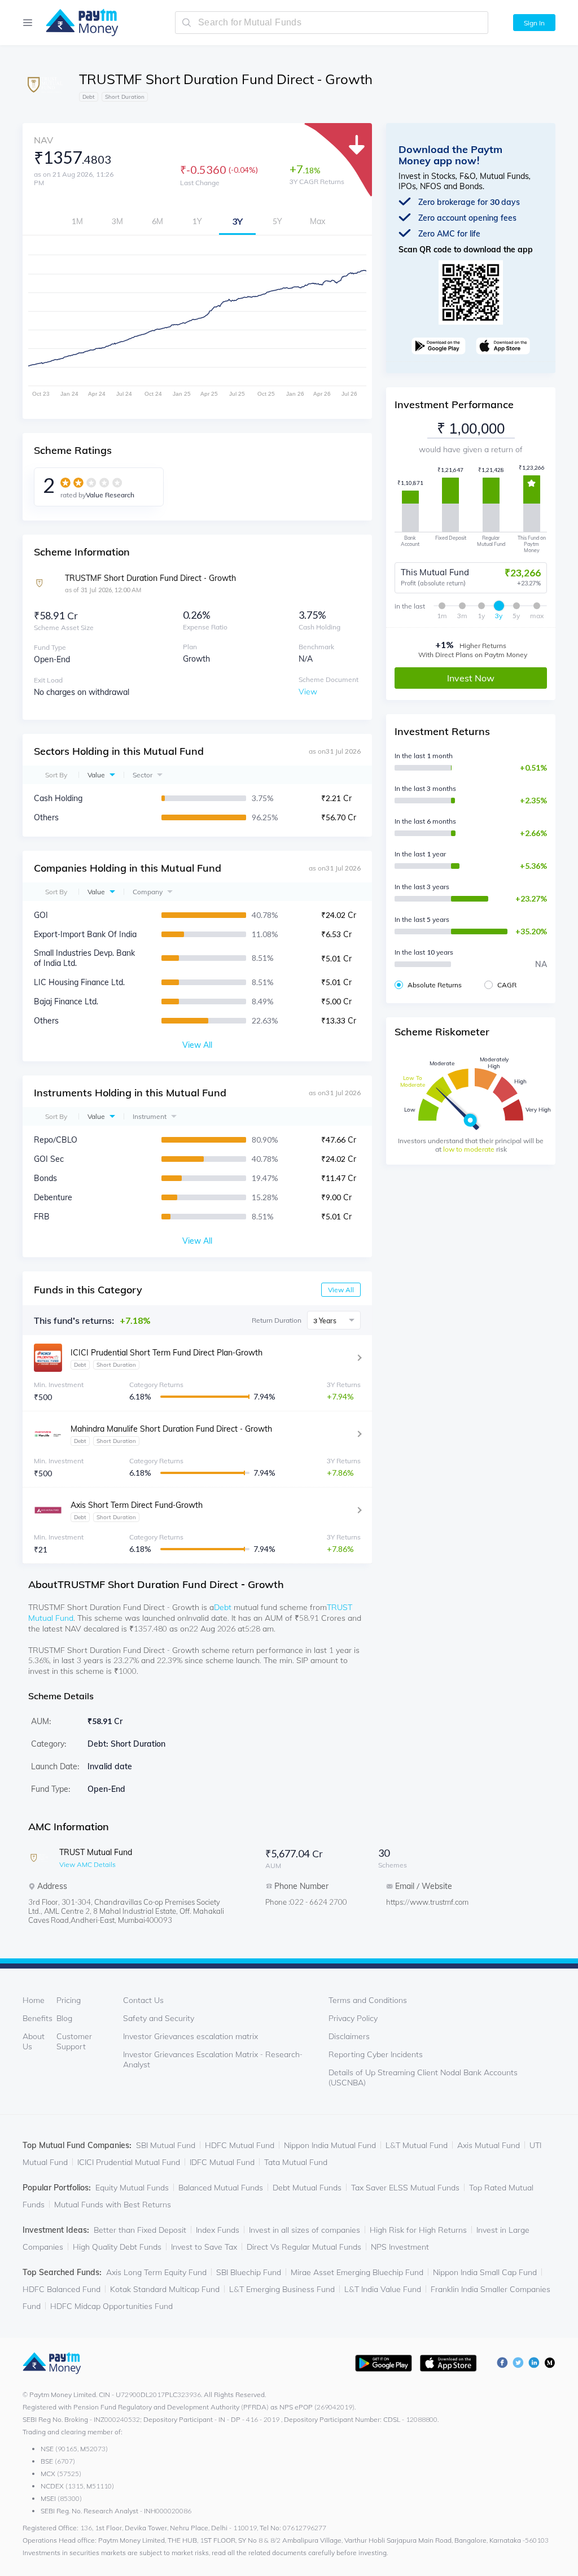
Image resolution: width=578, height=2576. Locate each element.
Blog (64, 2018)
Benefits (38, 2018)
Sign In (534, 23)
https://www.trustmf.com (427, 1902)
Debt (223, 1607)
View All (341, 1290)
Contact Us (143, 2000)
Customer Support (74, 2041)
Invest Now (471, 678)
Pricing (69, 2000)
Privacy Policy (353, 2018)
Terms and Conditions (368, 2000)
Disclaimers (349, 2036)
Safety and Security (159, 2018)
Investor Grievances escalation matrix (191, 2036)
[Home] (76, 23)
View (308, 692)
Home (34, 2000)
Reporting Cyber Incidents (376, 2054)
